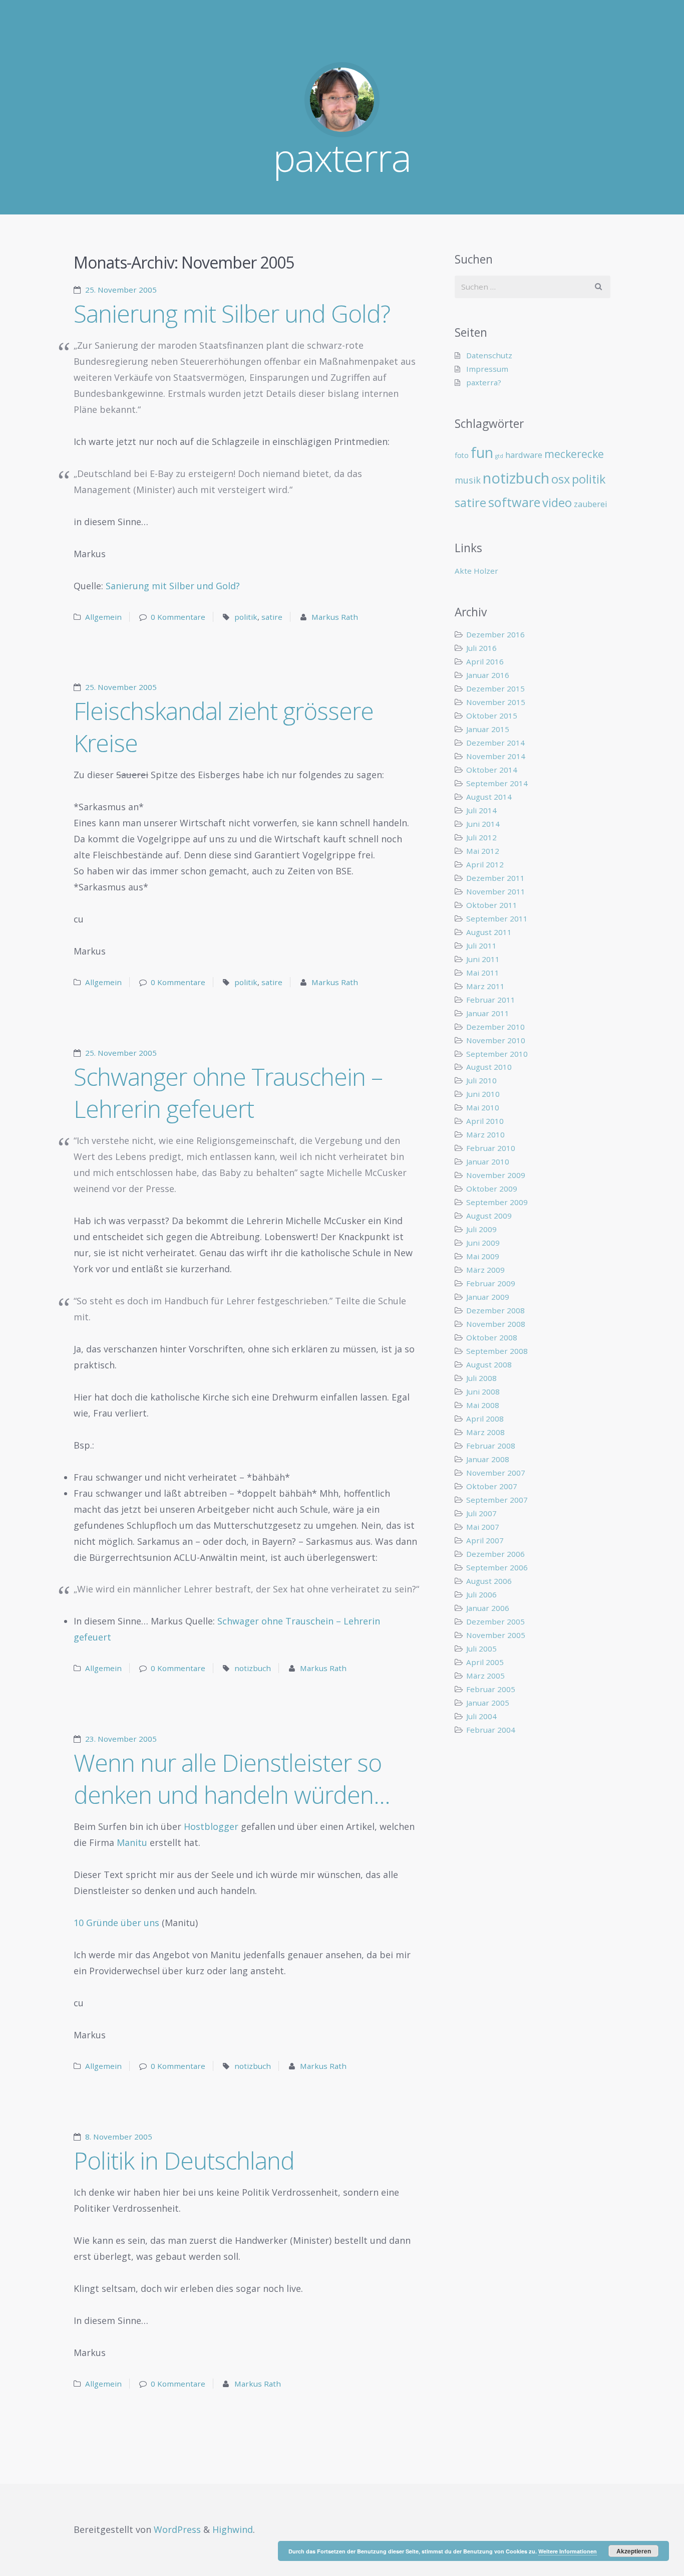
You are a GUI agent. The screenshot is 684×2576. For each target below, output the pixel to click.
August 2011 (489, 932)
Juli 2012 (481, 837)
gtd (499, 456)
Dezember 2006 (495, 1554)
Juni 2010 (483, 1094)
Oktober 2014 (492, 770)
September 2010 (497, 1054)
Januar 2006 (488, 1608)
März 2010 (485, 1134)
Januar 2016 (488, 675)
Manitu (132, 1842)
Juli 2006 (481, 1594)
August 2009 (489, 1216)
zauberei (591, 504)
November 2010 (496, 1040)
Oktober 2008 (492, 1337)
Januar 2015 (488, 729)
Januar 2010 (488, 1161)
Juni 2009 (483, 1243)
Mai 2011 (483, 973)
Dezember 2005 (495, 1621)
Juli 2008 (481, 1378)
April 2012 (485, 864)
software (514, 502)
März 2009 (485, 1270)
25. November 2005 (121, 290)
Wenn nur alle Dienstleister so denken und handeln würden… (232, 1779)
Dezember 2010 (495, 1027)
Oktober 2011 (492, 905)
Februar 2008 (491, 1446)
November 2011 (496, 891)
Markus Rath (335, 617)
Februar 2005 (491, 1689)
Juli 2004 (481, 1716)
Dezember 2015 (495, 688)
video (557, 503)
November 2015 (496, 702)
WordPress (177, 2529)
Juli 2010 (481, 1080)
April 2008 (485, 1419)
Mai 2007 (483, 1527)
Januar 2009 (488, 1297)
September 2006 (497, 1567)
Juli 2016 (481, 648)
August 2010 (489, 1067)
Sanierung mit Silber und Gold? (232, 313)
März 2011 (485, 986)
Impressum (487, 369)
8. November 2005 (119, 2137)
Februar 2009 (491, 1283)
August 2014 (489, 797)
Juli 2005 (481, 1649)
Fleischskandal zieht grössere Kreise (224, 727)
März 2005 (485, 1676)
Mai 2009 (483, 1256)
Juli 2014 (481, 810)
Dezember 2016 (495, 634)
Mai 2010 (483, 1107)
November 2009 (496, 1175)
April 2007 (485, 1540)
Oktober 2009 (492, 1189)
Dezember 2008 (495, 1310)
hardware (524, 455)
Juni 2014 (483, 824)
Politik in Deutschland (184, 2160)
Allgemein (103, 617)
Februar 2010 (491, 1148)
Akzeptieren (634, 2551)
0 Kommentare (178, 617)
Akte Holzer (476, 571)
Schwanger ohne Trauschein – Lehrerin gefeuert (228, 1093)
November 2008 (496, 1324)
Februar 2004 (491, 1730)
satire (272, 617)
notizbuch (253, 1668)
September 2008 (497, 1351)
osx (561, 479)
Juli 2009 (481, 1229)
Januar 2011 (488, 1013)
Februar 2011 (491, 1000)
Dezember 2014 (495, 743)
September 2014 (497, 783)
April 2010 (485, 1121)
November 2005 (496, 1635)
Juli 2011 (481, 946)
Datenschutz (489, 355)
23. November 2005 (121, 1739)
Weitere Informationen (568, 2551)
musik (468, 480)
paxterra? (484, 382)
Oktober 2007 (492, 1486)
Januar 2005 (488, 1703)
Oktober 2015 (492, 716)
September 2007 (497, 1500)
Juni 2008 (483, 1391)
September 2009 (497, 1202)
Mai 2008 (483, 1405)
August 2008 (489, 1364)
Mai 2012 (483, 851)
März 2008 (485, 1432)
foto (462, 455)
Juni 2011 (483, 959)
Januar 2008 (488, 1459)
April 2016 (485, 661)
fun (482, 452)
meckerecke (574, 454)
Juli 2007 (481, 1513)
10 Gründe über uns (116, 1923)
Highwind (233, 2529)
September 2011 (497, 918)
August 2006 (489, 1581)
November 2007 (496, 1473)
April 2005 (485, 1662)
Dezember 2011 (495, 878)
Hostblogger (211, 1826)
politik (246, 617)
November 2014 (496, 756)
